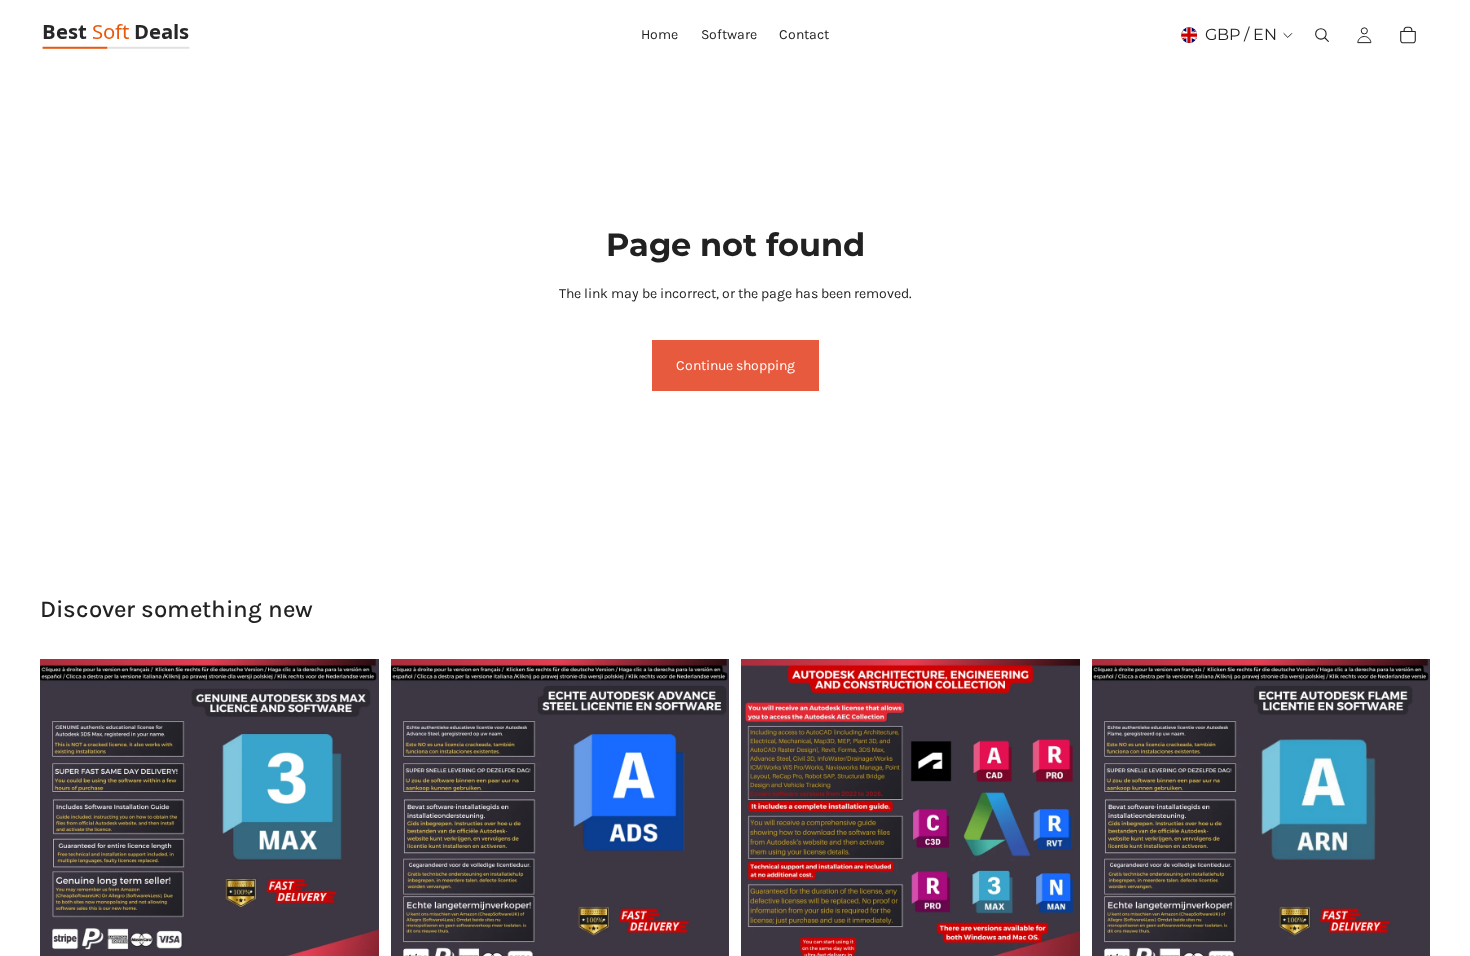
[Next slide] (349, 828)
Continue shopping (735, 365)
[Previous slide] (70, 828)
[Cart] (1408, 35)
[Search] (1322, 35)
